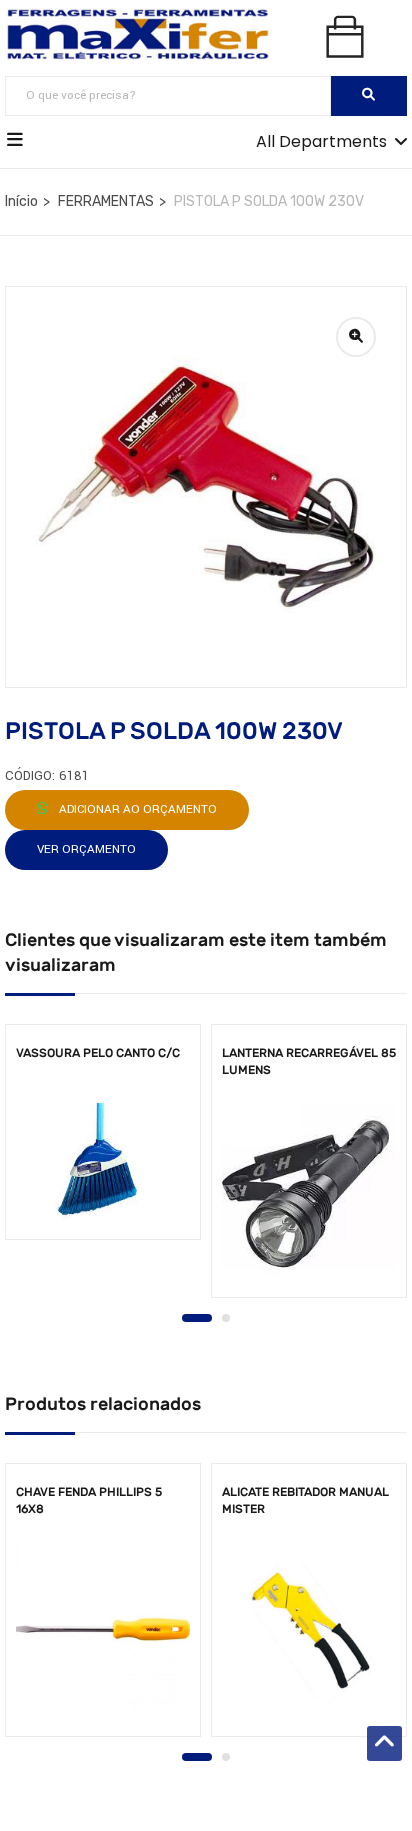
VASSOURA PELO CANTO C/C (98, 1053)
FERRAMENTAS (106, 201)
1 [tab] (197, 1318)
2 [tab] (226, 1318)
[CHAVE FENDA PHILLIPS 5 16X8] (103, 1629)
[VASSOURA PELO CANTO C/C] (103, 1161)
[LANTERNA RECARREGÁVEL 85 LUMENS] (309, 1190)
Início (21, 201)
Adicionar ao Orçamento (136, 809)
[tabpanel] (103, 1139)
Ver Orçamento (86, 849)
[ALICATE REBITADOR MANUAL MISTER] (309, 1629)
